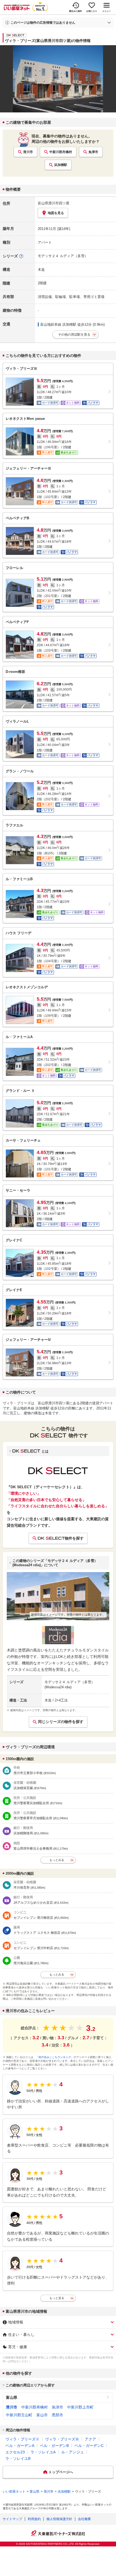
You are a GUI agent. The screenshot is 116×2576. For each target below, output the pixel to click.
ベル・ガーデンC (89, 2446)
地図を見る (56, 213)
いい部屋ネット (14, 2492)
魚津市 (93, 152)
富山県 (12, 2397)
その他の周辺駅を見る (74, 335)
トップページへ (61, 2472)
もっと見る (57, 2298)
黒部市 (57, 2415)
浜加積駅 (61, 165)
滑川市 (28, 152)
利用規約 (34, 2519)
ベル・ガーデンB (54, 2446)
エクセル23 (15, 2452)
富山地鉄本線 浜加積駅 (58, 324)
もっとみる (57, 1860)
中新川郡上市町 (80, 2407)
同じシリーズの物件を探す (61, 1722)
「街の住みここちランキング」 (55, 2057)
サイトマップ (12, 2519)
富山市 (42, 2415)
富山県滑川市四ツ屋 (54, 203)
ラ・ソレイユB (18, 2458)
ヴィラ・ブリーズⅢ (62, 2439)
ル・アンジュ (73, 2452)
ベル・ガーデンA (20, 2446)
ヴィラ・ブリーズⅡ (22, 2439)
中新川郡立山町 (19, 2415)
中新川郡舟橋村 (61, 152)
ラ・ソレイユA (43, 2452)
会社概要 (84, 2519)
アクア (90, 2439)
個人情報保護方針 (59, 2519)
